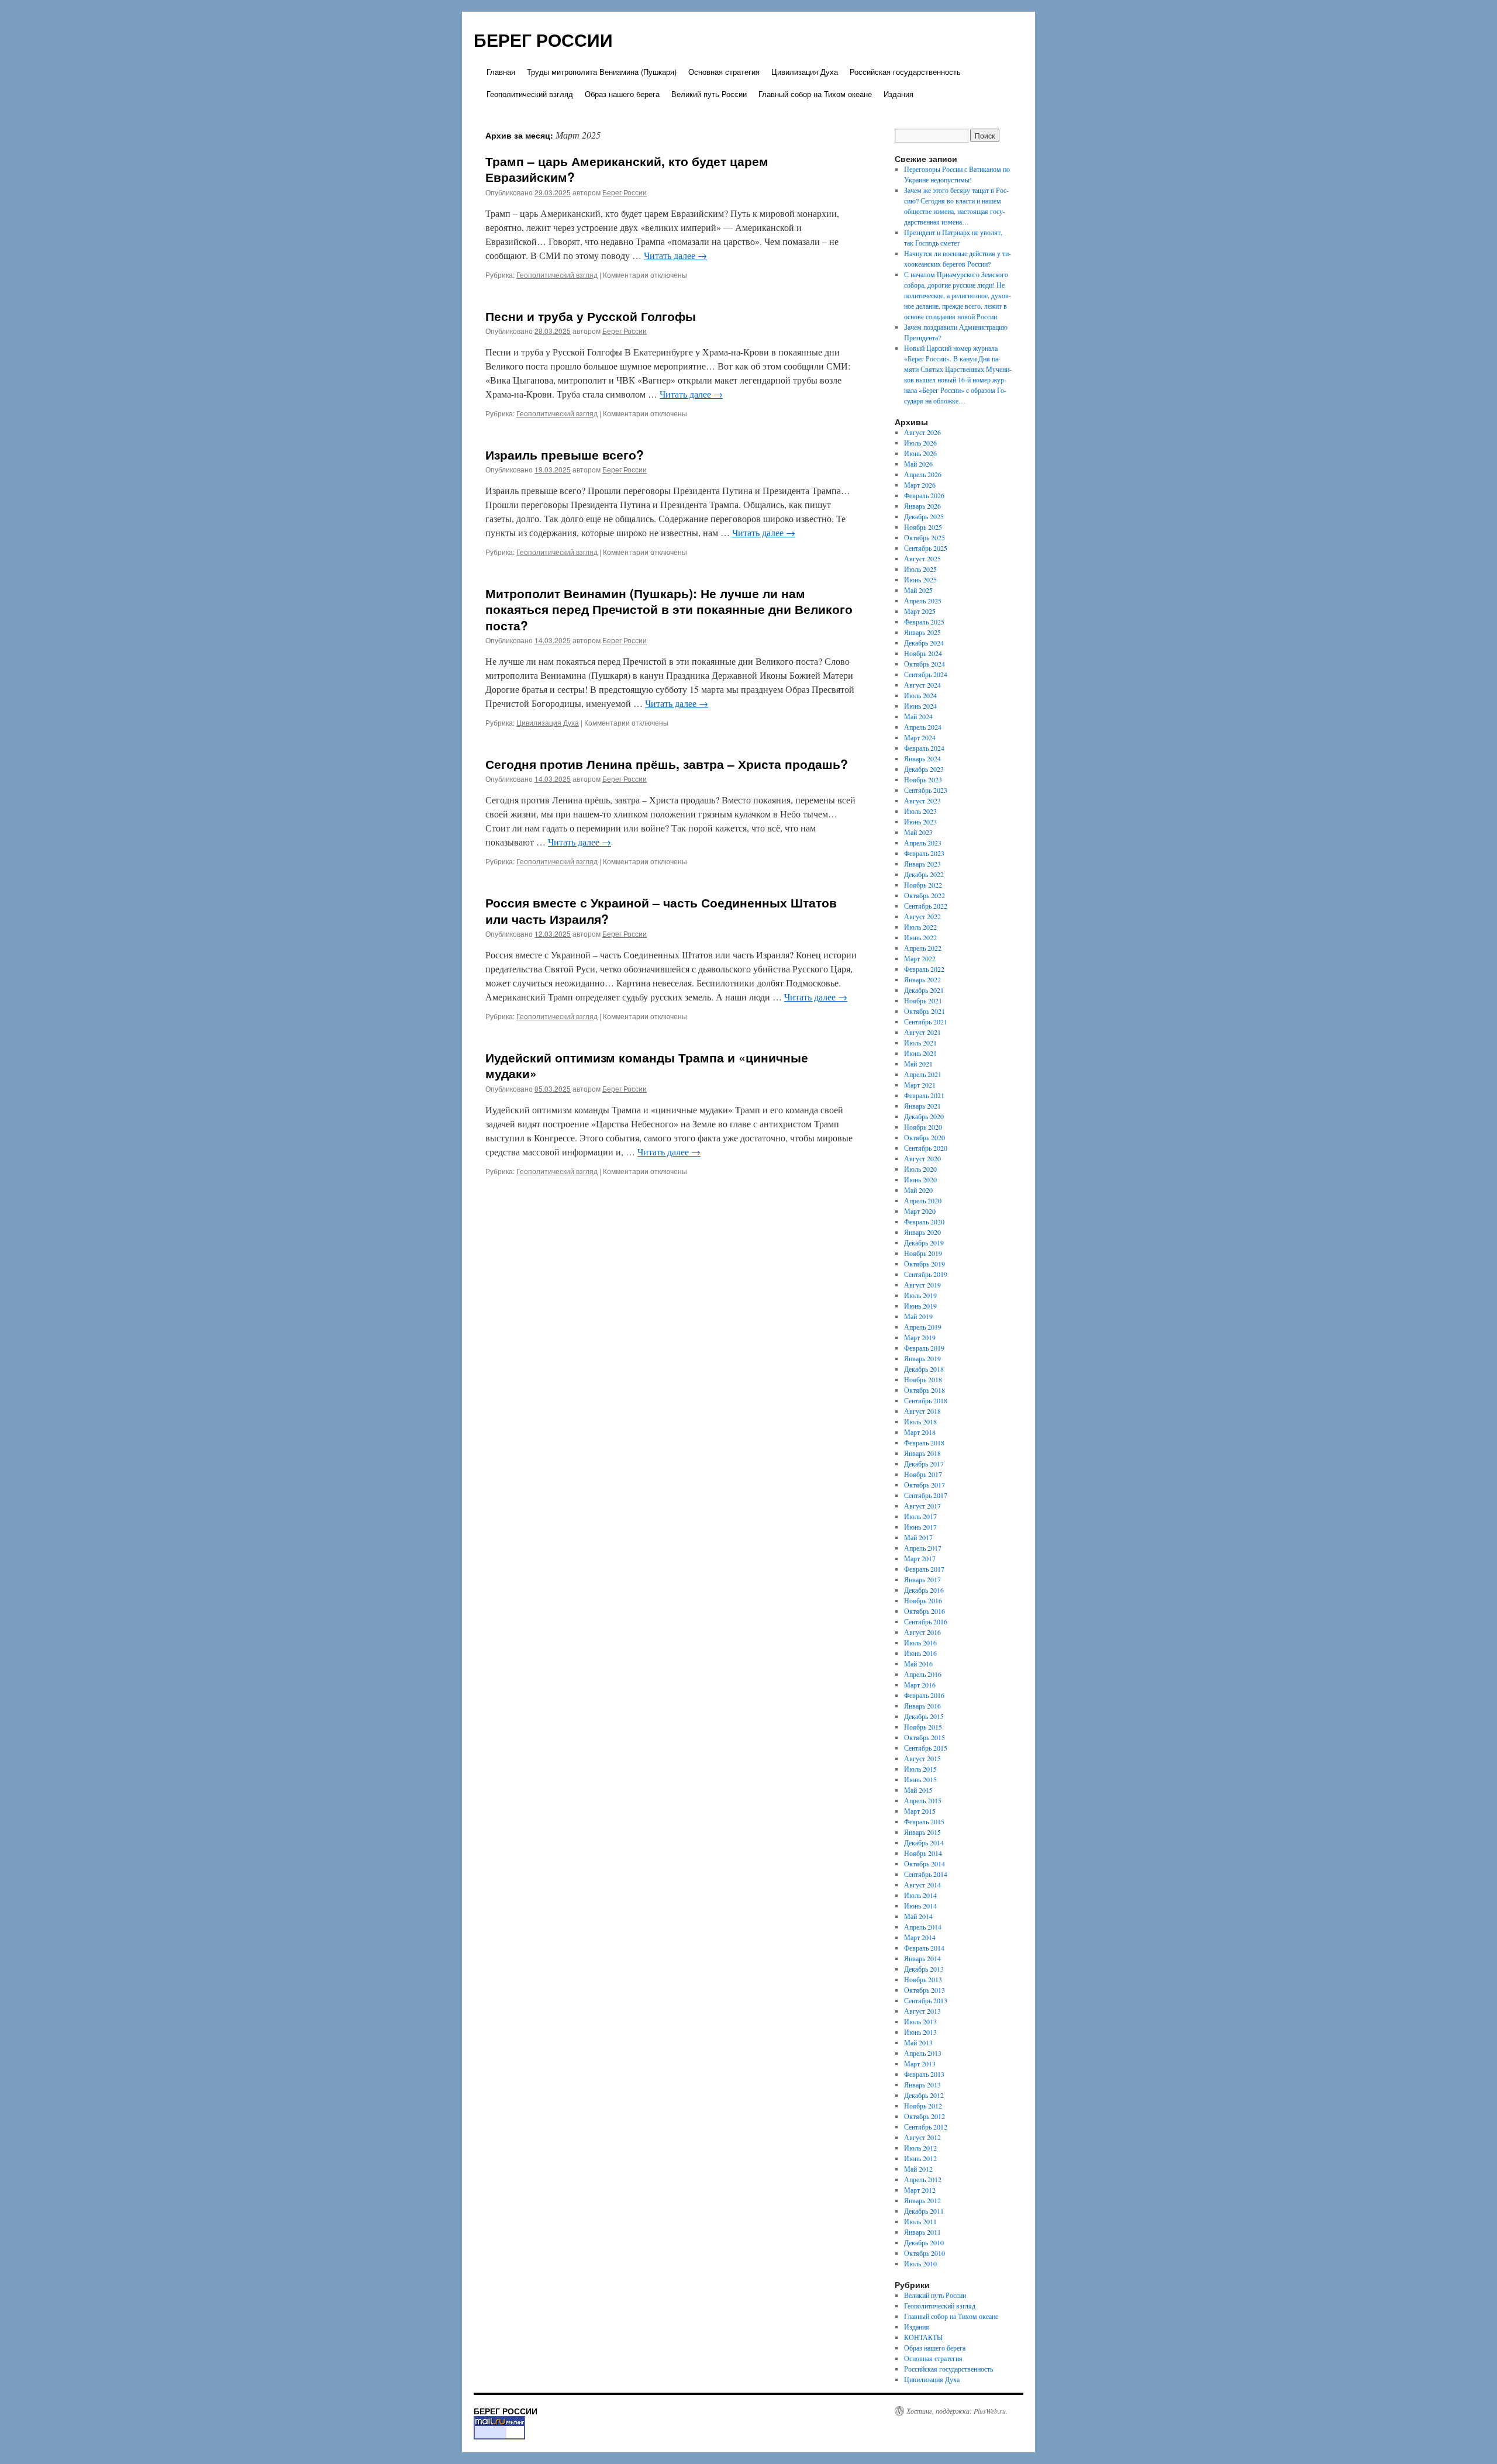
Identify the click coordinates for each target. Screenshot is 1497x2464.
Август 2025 (922, 558)
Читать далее (675, 255)
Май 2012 (918, 2169)
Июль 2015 (920, 1769)
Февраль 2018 (924, 1442)
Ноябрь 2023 (923, 779)
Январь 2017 (922, 1579)
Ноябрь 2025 (923, 527)
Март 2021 (920, 1085)
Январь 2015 (922, 1832)
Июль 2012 (920, 2148)
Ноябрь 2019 (923, 1253)
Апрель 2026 (923, 474)
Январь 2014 (922, 1958)
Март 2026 (920, 485)
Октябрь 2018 (925, 1390)
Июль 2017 (920, 1516)
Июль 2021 (920, 1043)
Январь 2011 (922, 2232)
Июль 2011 (920, 2221)
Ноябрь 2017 (923, 1474)
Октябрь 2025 (925, 537)
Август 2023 (922, 800)
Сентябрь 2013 (926, 2000)
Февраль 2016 (924, 1695)
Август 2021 (922, 1032)
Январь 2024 (922, 758)
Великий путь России (709, 94)
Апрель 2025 (923, 601)
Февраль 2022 (924, 969)
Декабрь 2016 (924, 1590)
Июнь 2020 (920, 1179)
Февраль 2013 (924, 2074)
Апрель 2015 (923, 1800)
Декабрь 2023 (924, 769)
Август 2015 (922, 1758)
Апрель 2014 (923, 1927)
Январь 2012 (922, 2200)
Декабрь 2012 (924, 2095)
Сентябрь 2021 (926, 1022)
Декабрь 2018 (924, 1369)
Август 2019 (922, 1285)
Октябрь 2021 (925, 1011)
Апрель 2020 (923, 1200)
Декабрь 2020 (924, 1116)
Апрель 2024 (923, 727)
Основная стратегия (724, 72)
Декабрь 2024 (924, 643)
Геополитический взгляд (530, 94)
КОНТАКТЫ (923, 2337)
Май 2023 (918, 832)
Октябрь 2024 (925, 664)
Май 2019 (918, 1316)
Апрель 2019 (923, 1327)
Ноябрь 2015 (923, 1727)
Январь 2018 (922, 1453)
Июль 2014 (920, 1895)
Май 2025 (918, 590)
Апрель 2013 (923, 2053)
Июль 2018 (920, 1421)
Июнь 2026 (920, 453)
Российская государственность (905, 72)
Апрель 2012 (923, 2179)
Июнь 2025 (920, 579)
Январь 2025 (922, 632)
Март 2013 (920, 2063)
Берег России (625, 192)
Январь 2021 (922, 1106)
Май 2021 (918, 1064)
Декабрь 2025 (924, 516)
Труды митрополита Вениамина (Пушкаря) (602, 72)
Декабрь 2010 (924, 2242)
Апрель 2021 (923, 1074)
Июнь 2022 (920, 937)
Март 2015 (920, 1811)
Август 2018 (922, 1411)
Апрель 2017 (923, 1548)
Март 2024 (920, 737)
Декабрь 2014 (924, 1842)
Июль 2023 (920, 811)
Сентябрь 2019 (926, 1274)
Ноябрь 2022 (923, 885)
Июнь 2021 (920, 1053)
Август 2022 (922, 916)
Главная (501, 72)
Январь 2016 (922, 1706)
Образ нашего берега (622, 94)
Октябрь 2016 (925, 1611)
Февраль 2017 (924, 1569)
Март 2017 (920, 1558)
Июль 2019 (920, 1295)
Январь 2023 (922, 864)
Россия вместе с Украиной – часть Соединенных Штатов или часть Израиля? (661, 910)
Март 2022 (920, 958)
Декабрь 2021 (924, 990)
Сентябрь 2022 (926, 906)
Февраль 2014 (924, 1948)
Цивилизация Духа (805, 72)
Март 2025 (920, 611)
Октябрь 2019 (925, 1264)
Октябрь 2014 (925, 1863)
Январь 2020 (922, 1232)
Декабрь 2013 (924, 1969)
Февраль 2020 (924, 1221)
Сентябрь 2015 (926, 1748)
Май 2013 (918, 2042)
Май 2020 (918, 1190)
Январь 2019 (922, 1358)
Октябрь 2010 (925, 2253)
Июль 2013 (920, 2021)
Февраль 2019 (924, 1348)
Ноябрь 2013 (923, 1979)
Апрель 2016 (923, 1674)
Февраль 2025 (924, 622)
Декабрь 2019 (924, 1243)
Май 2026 (918, 464)
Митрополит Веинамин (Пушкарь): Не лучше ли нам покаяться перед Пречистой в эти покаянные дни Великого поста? (669, 609)
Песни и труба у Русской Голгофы (591, 316)
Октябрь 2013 (925, 1990)
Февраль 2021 (924, 1095)
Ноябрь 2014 (923, 1853)
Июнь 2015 (920, 1779)
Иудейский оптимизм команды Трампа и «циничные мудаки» (647, 1065)
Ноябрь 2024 (923, 653)
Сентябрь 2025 (926, 548)
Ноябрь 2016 (923, 1600)
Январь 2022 (922, 979)
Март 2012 (920, 2190)
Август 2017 (922, 1506)
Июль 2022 (920, 927)
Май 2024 (918, 716)
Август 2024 (922, 685)
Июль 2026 (920, 443)
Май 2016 (918, 1664)
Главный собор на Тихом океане (815, 94)
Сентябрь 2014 (926, 1874)
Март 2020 (920, 1211)
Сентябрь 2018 (926, 1400)
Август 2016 (922, 1632)
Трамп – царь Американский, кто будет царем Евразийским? (627, 169)
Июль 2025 (920, 569)
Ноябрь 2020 (923, 1127)
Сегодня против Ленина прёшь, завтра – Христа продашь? (667, 764)
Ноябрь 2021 (923, 1000)
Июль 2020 (920, 1169)
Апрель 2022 (923, 948)
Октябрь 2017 (925, 1485)
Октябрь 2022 (925, 895)
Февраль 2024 (924, 748)
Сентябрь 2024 (926, 674)
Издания (898, 94)
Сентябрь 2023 (926, 790)
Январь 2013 (922, 2085)
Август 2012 (922, 2137)
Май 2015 (918, 1790)
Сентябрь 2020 (926, 1148)
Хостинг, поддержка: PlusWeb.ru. (957, 2411)
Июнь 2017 (920, 1527)
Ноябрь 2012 (923, 2106)
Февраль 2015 (924, 1821)
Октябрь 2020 (925, 1137)
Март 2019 (920, 1337)
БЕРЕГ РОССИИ (543, 39)
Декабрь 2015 (924, 1716)
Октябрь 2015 (925, 1737)
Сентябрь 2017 (926, 1495)
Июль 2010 (920, 2263)
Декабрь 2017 (924, 1464)
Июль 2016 (920, 1642)
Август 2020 (922, 1158)
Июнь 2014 (920, 1906)
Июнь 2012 (920, 2158)
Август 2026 (922, 432)
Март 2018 (920, 1432)
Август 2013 (922, 2011)
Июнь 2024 (920, 706)
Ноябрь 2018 (923, 1379)
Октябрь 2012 (925, 2116)
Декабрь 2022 (924, 874)
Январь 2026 (922, 506)
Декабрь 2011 (924, 2211)
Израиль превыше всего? (565, 454)
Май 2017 (918, 1537)
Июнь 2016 (920, 1653)
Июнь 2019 (920, 1306)
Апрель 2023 (923, 843)
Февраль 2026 (924, 495)
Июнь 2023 (920, 822)
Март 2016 (920, 1685)
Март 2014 (920, 1937)
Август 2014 (922, 1885)
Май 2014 (918, 1916)
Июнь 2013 (920, 2032)
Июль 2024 (920, 695)
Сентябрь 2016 (926, 1621)
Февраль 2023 (924, 853)
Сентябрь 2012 (926, 2127)
